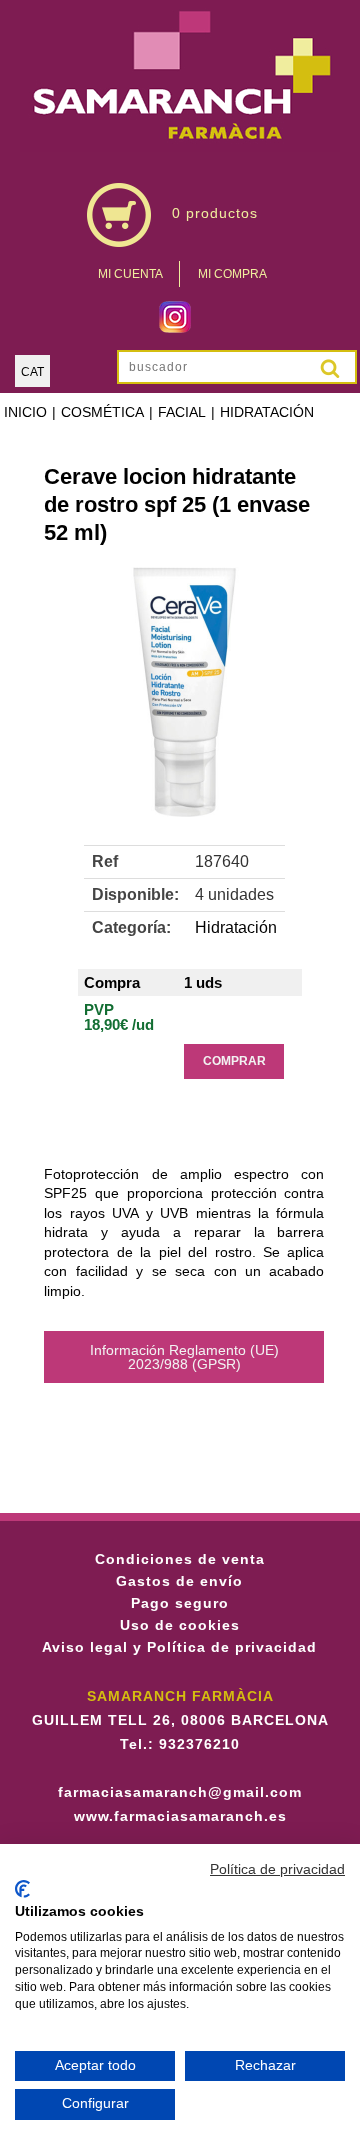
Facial (182, 412)
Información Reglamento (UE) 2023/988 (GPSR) (184, 1357)
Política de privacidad (277, 1869)
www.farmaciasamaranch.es (180, 1816)
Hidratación (267, 412)
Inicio (25, 412)
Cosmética (102, 412)
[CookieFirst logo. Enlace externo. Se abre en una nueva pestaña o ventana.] (22, 1889)
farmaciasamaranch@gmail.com (180, 1792)
